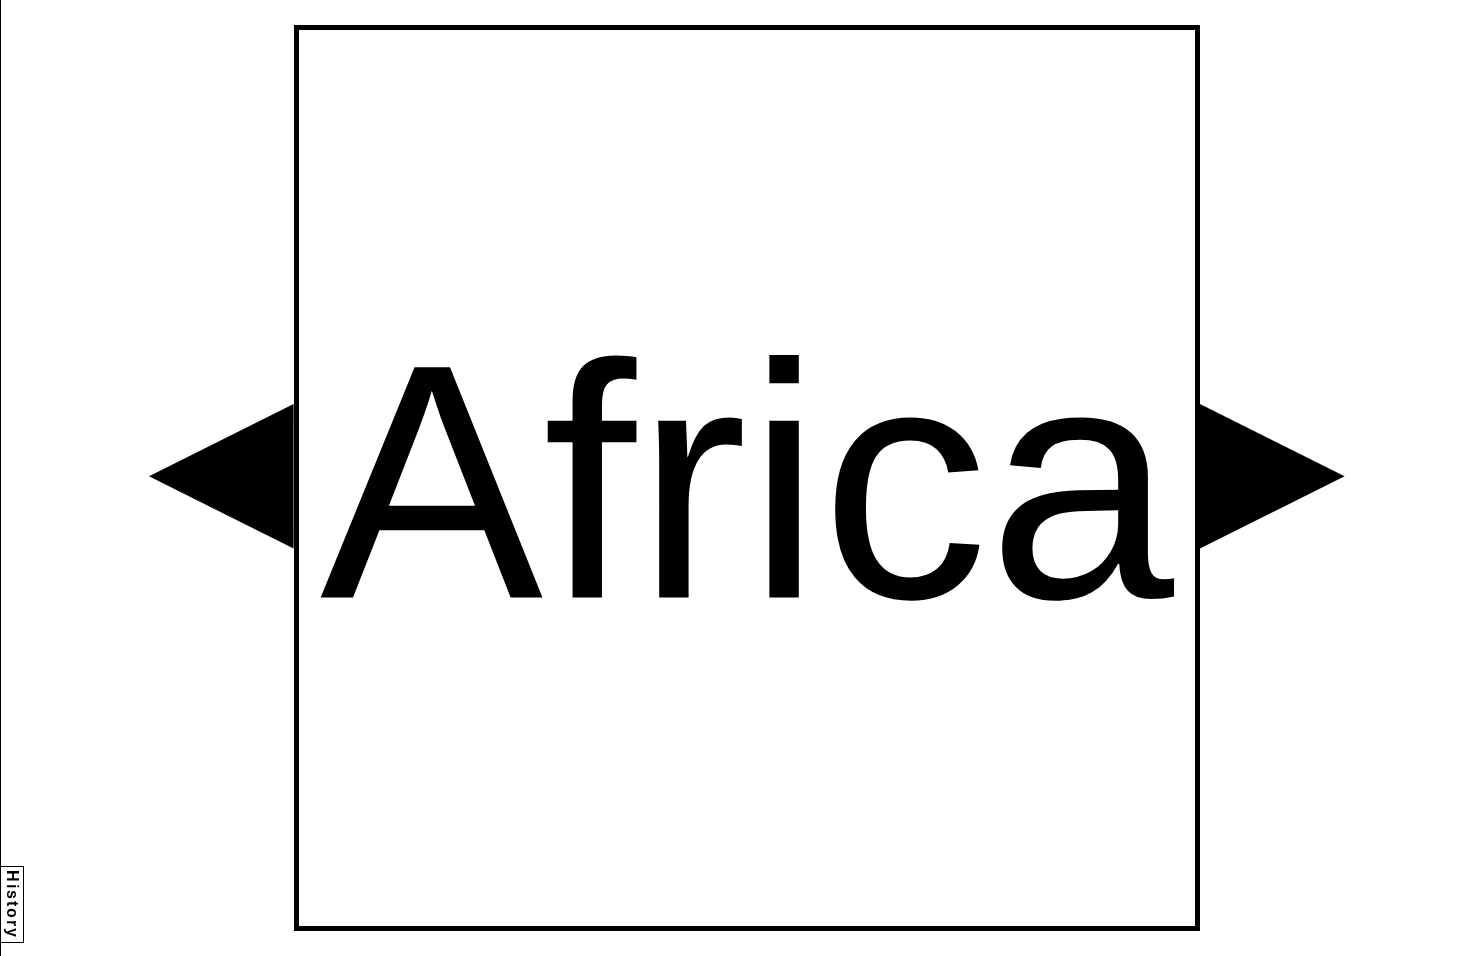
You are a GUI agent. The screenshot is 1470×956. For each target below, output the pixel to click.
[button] (221, 476)
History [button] (12, 904)
